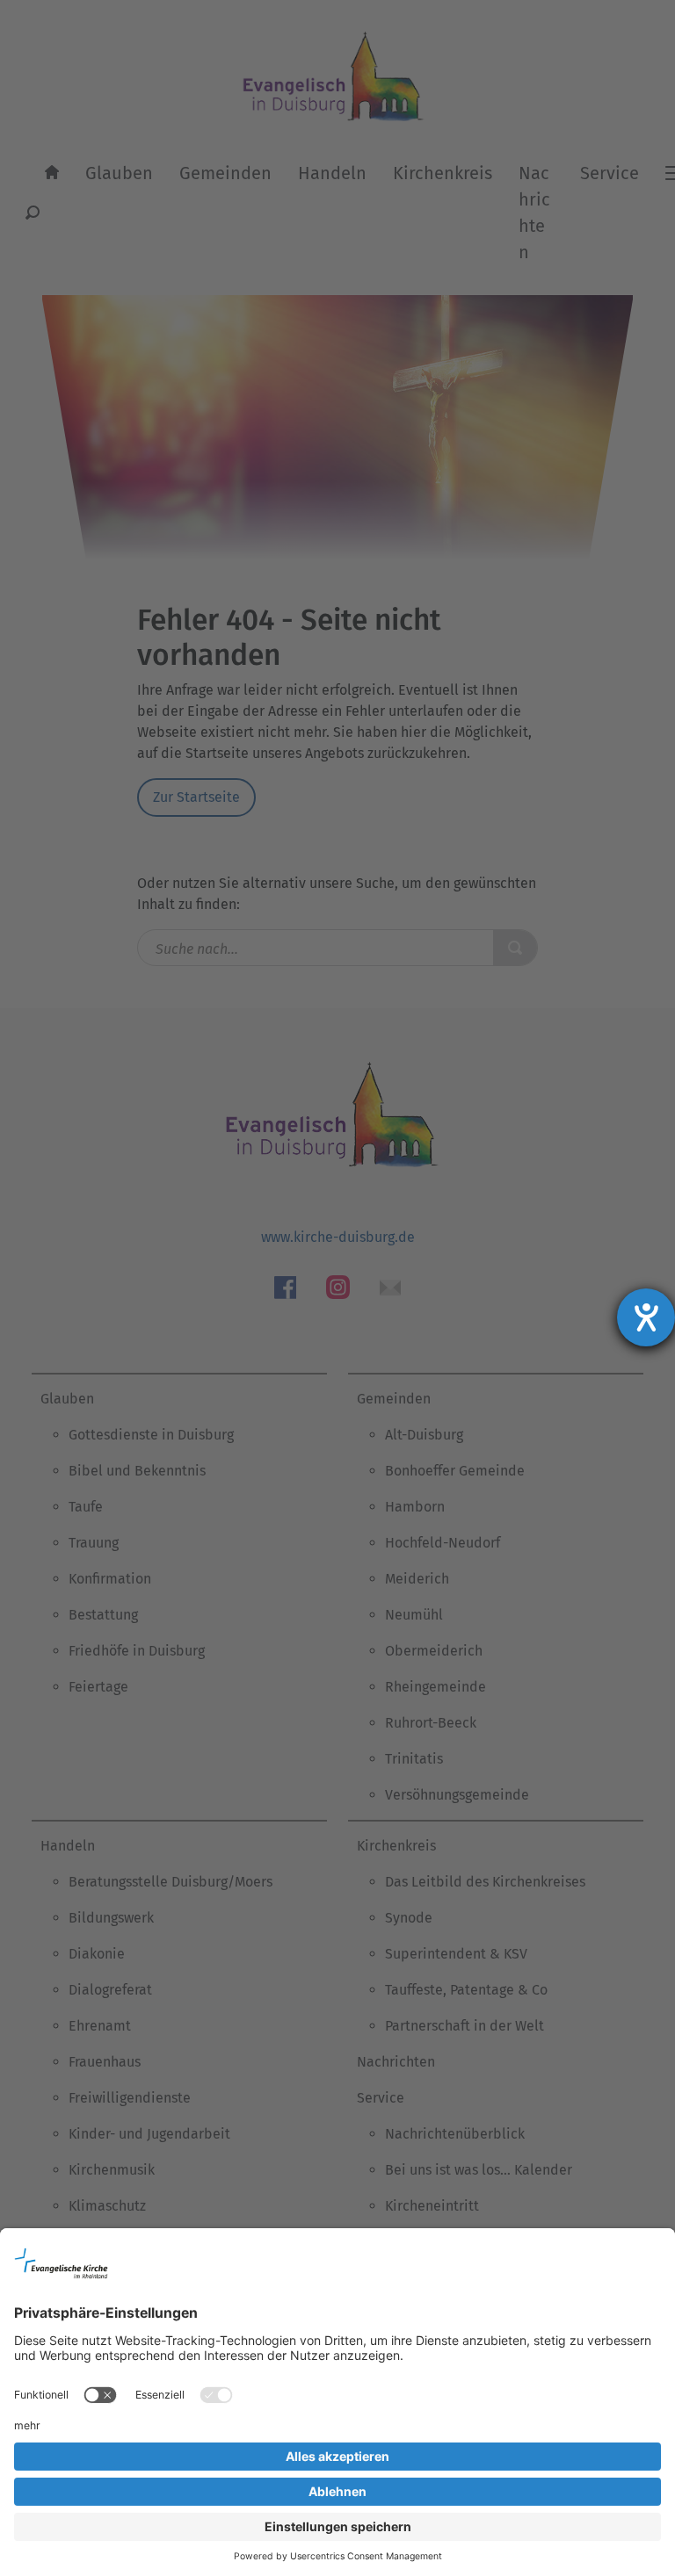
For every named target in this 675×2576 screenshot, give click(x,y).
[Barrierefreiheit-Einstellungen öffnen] (646, 1317)
